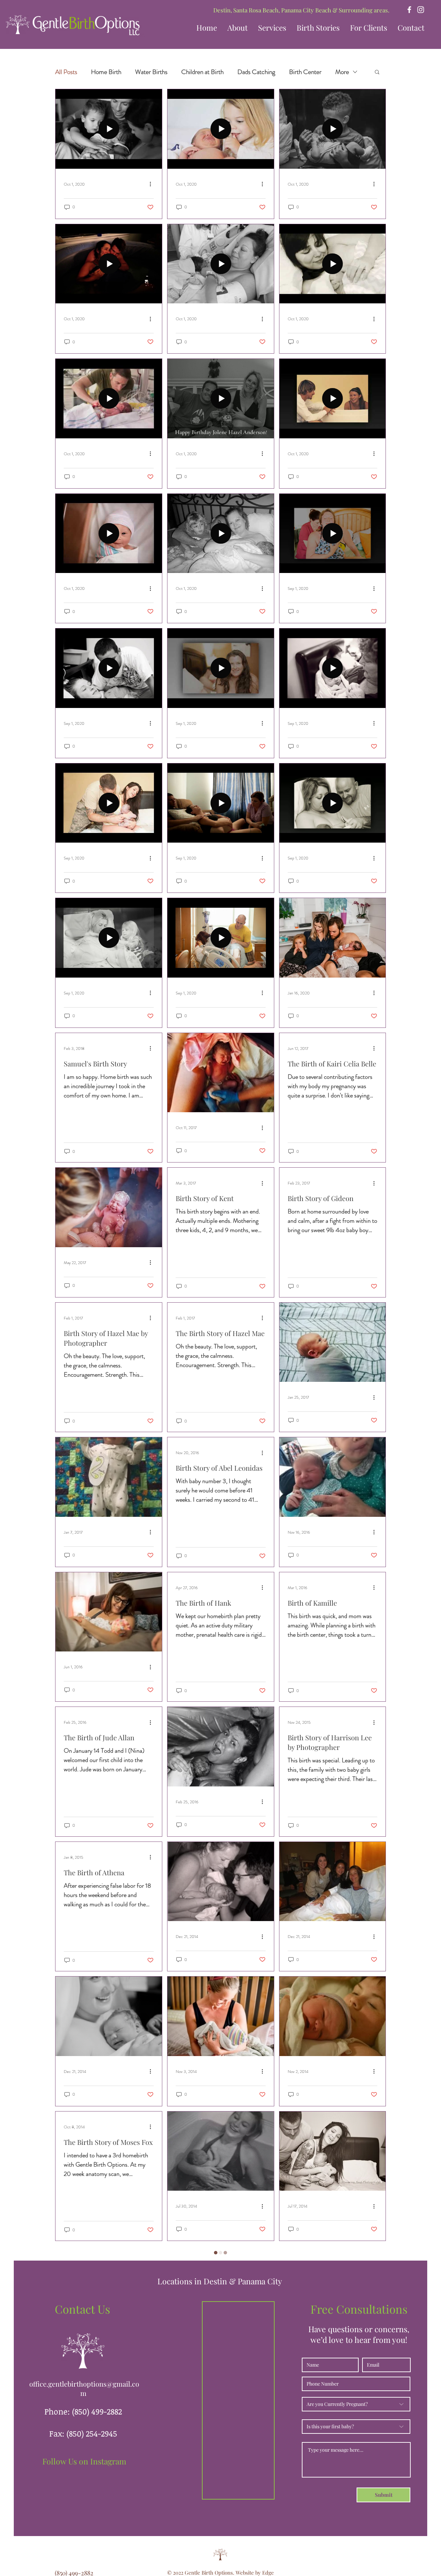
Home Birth (106, 72)
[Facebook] (409, 10)
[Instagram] (421, 10)
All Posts (66, 72)
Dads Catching (256, 72)
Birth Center (305, 72)
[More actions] (153, 184)
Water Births (151, 72)
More (342, 72)
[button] (318, 28)
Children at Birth (202, 72)
